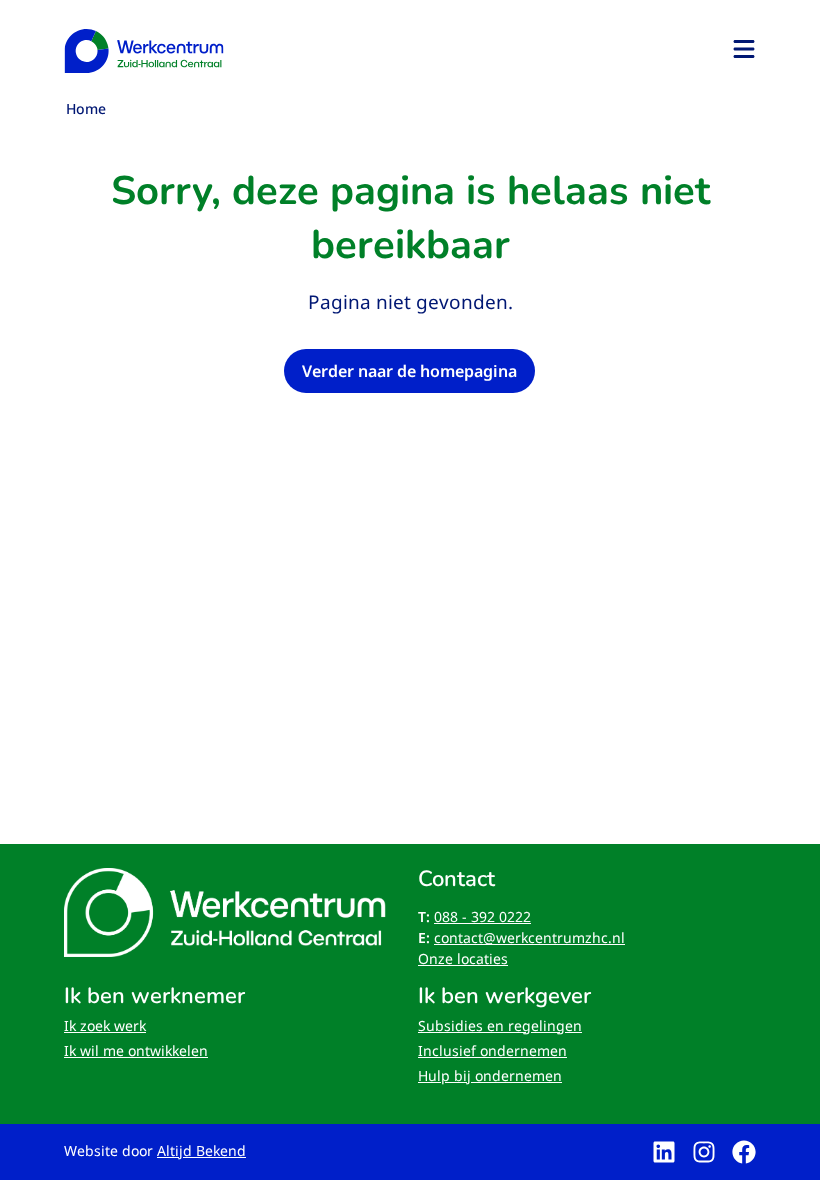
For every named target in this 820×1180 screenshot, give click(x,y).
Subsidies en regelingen (500, 1025)
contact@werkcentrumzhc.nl (529, 937)
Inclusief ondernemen (492, 1050)
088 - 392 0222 (482, 916)
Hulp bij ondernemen (490, 1075)
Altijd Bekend (201, 1150)
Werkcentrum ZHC (144, 51)
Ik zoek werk (105, 1025)
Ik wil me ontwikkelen (136, 1050)
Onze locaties (463, 958)
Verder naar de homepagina (409, 371)
